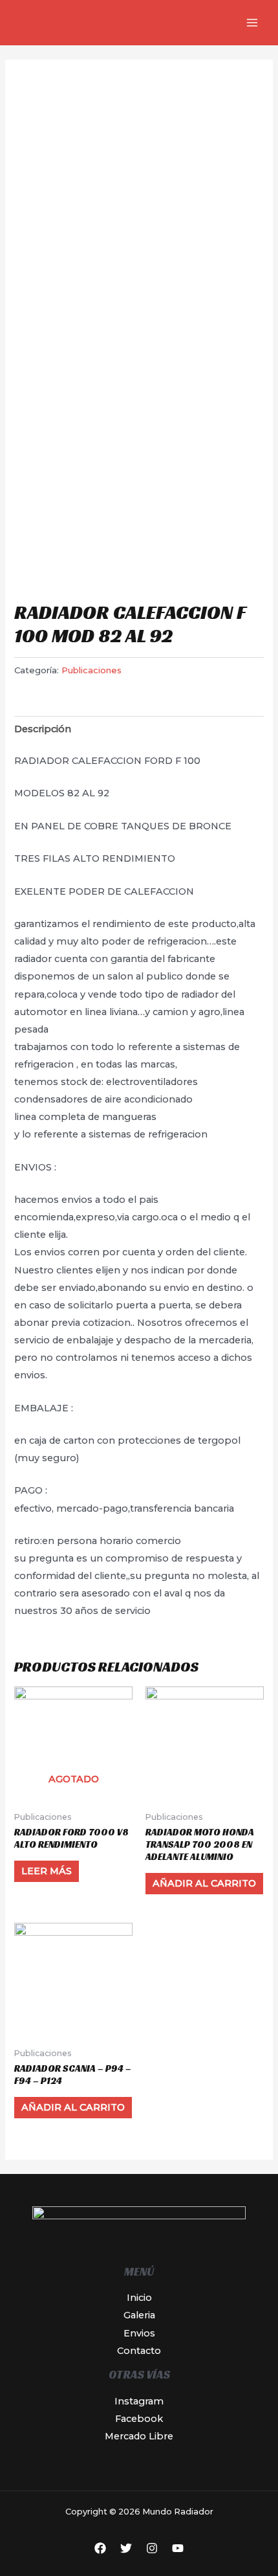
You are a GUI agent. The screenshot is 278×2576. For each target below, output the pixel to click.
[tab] (139, 730)
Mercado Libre (139, 2436)
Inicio (139, 2298)
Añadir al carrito (204, 1883)
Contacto (139, 2351)
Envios (139, 2333)
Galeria (139, 2315)
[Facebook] (100, 2548)
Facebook (139, 2419)
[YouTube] (178, 2548)
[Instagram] (152, 2548)
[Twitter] (126, 2548)
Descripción (43, 729)
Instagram (139, 2401)
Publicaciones (91, 670)
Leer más (47, 1871)
